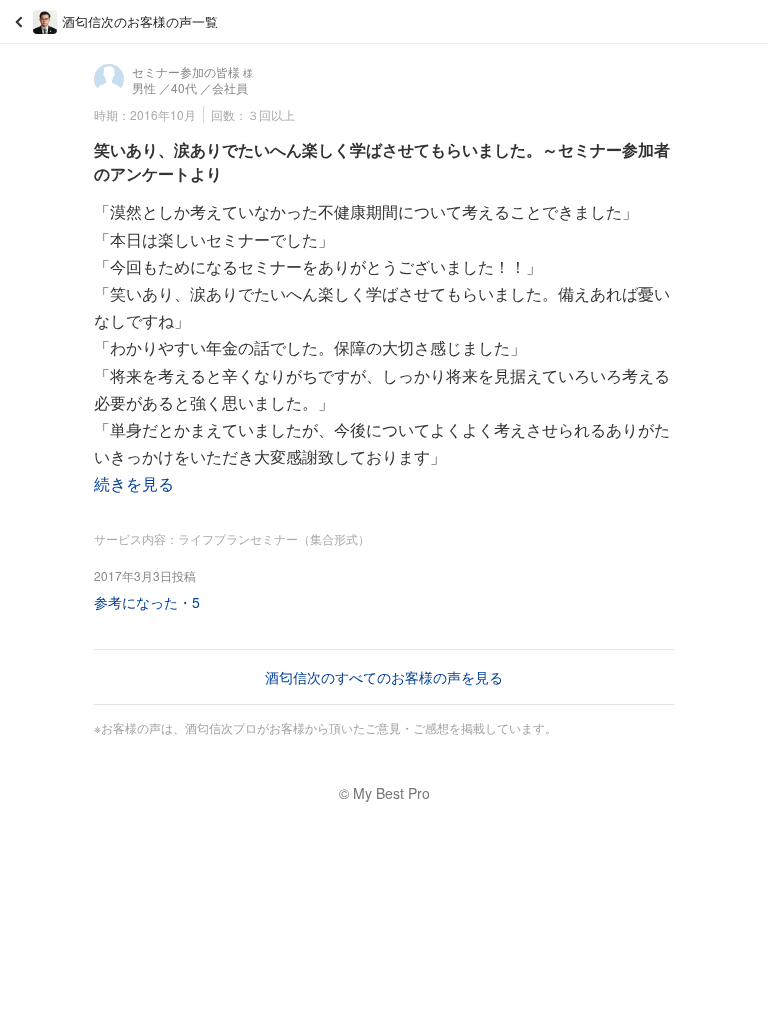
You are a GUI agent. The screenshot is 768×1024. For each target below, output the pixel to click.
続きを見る (134, 483)
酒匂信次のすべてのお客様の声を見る (384, 677)
